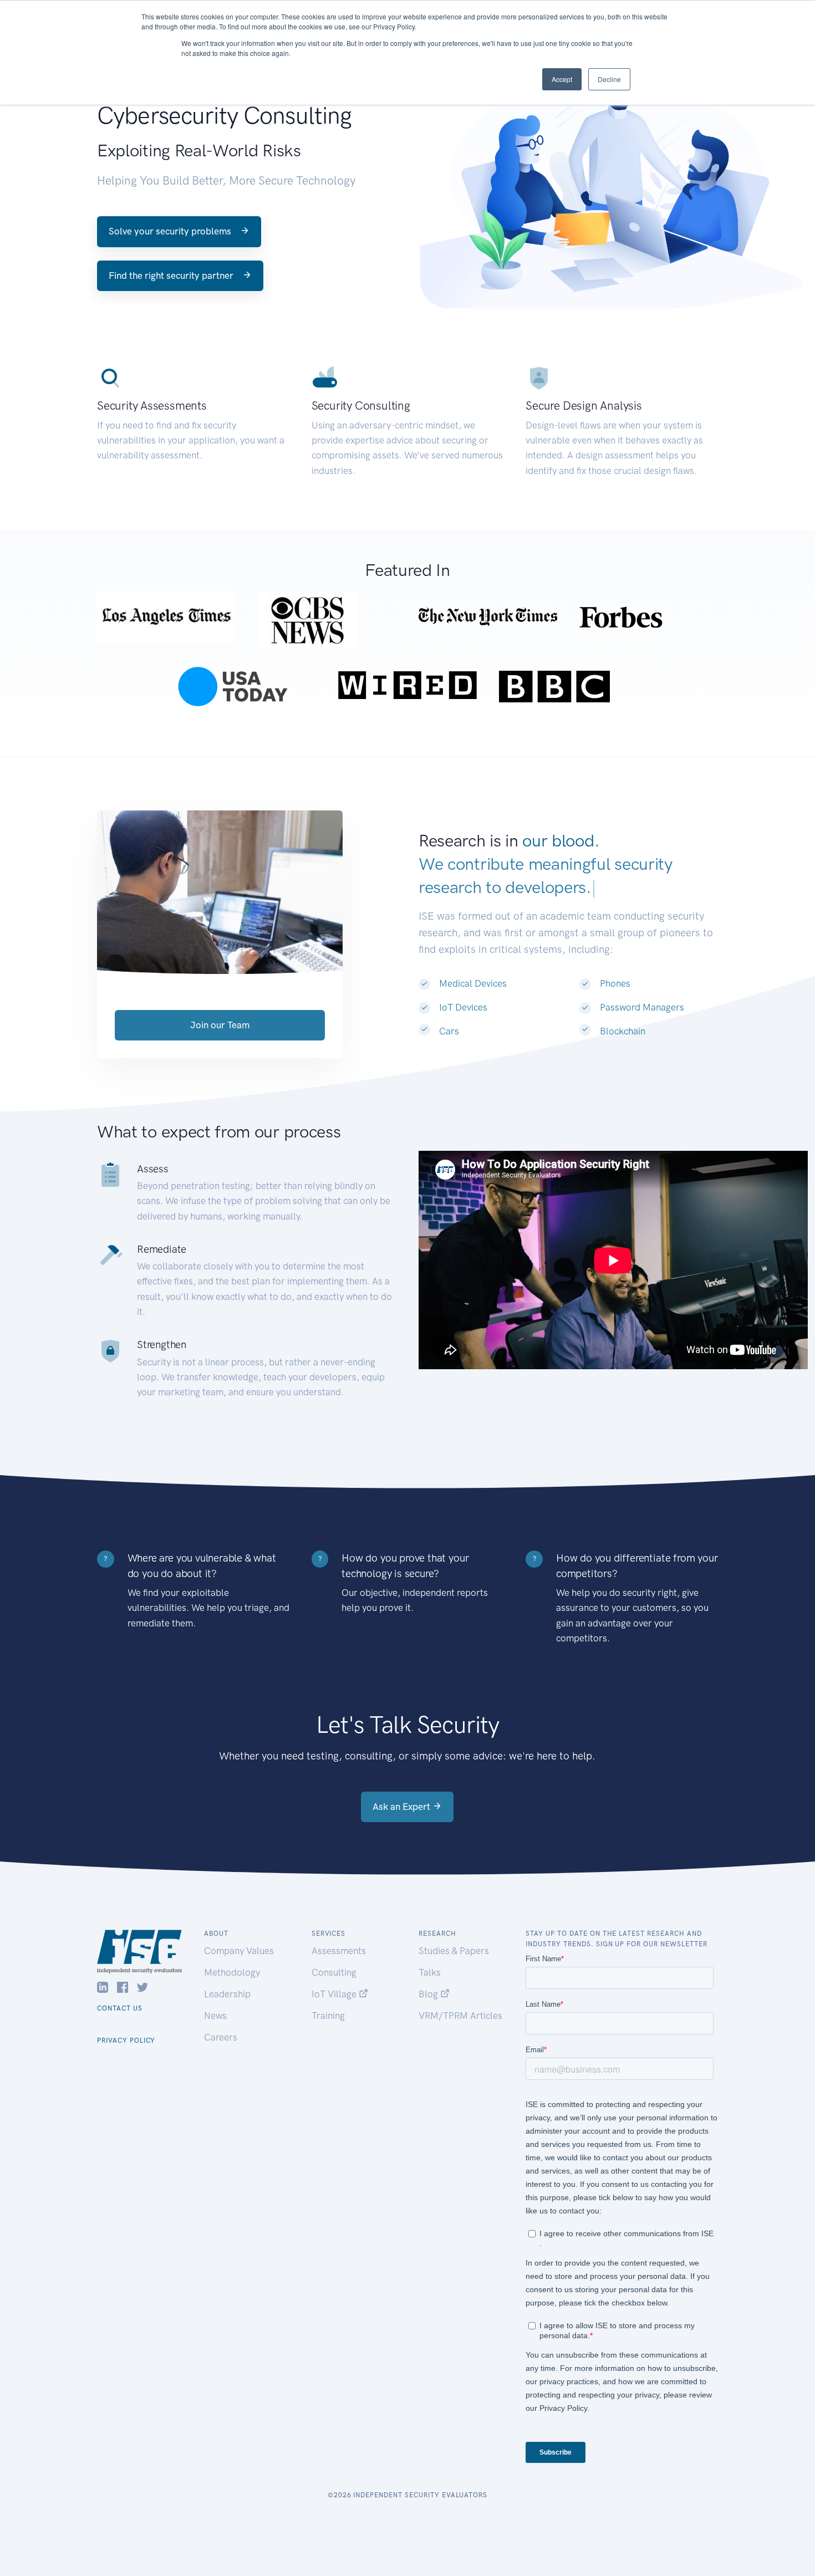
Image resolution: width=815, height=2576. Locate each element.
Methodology (232, 1972)
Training (328, 2016)
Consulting (334, 1972)
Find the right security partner (172, 276)
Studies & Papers (454, 1951)
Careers (221, 2037)
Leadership (227, 1994)
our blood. (561, 841)
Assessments (339, 1951)
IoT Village (335, 1994)
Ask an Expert (403, 1807)
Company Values (239, 1951)
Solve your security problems (171, 231)
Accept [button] (562, 79)
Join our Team (220, 1025)
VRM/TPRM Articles (460, 2016)
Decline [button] (609, 79)
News (215, 2016)
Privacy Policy (126, 2041)
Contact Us (120, 2008)
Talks (430, 1972)
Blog (429, 1994)
